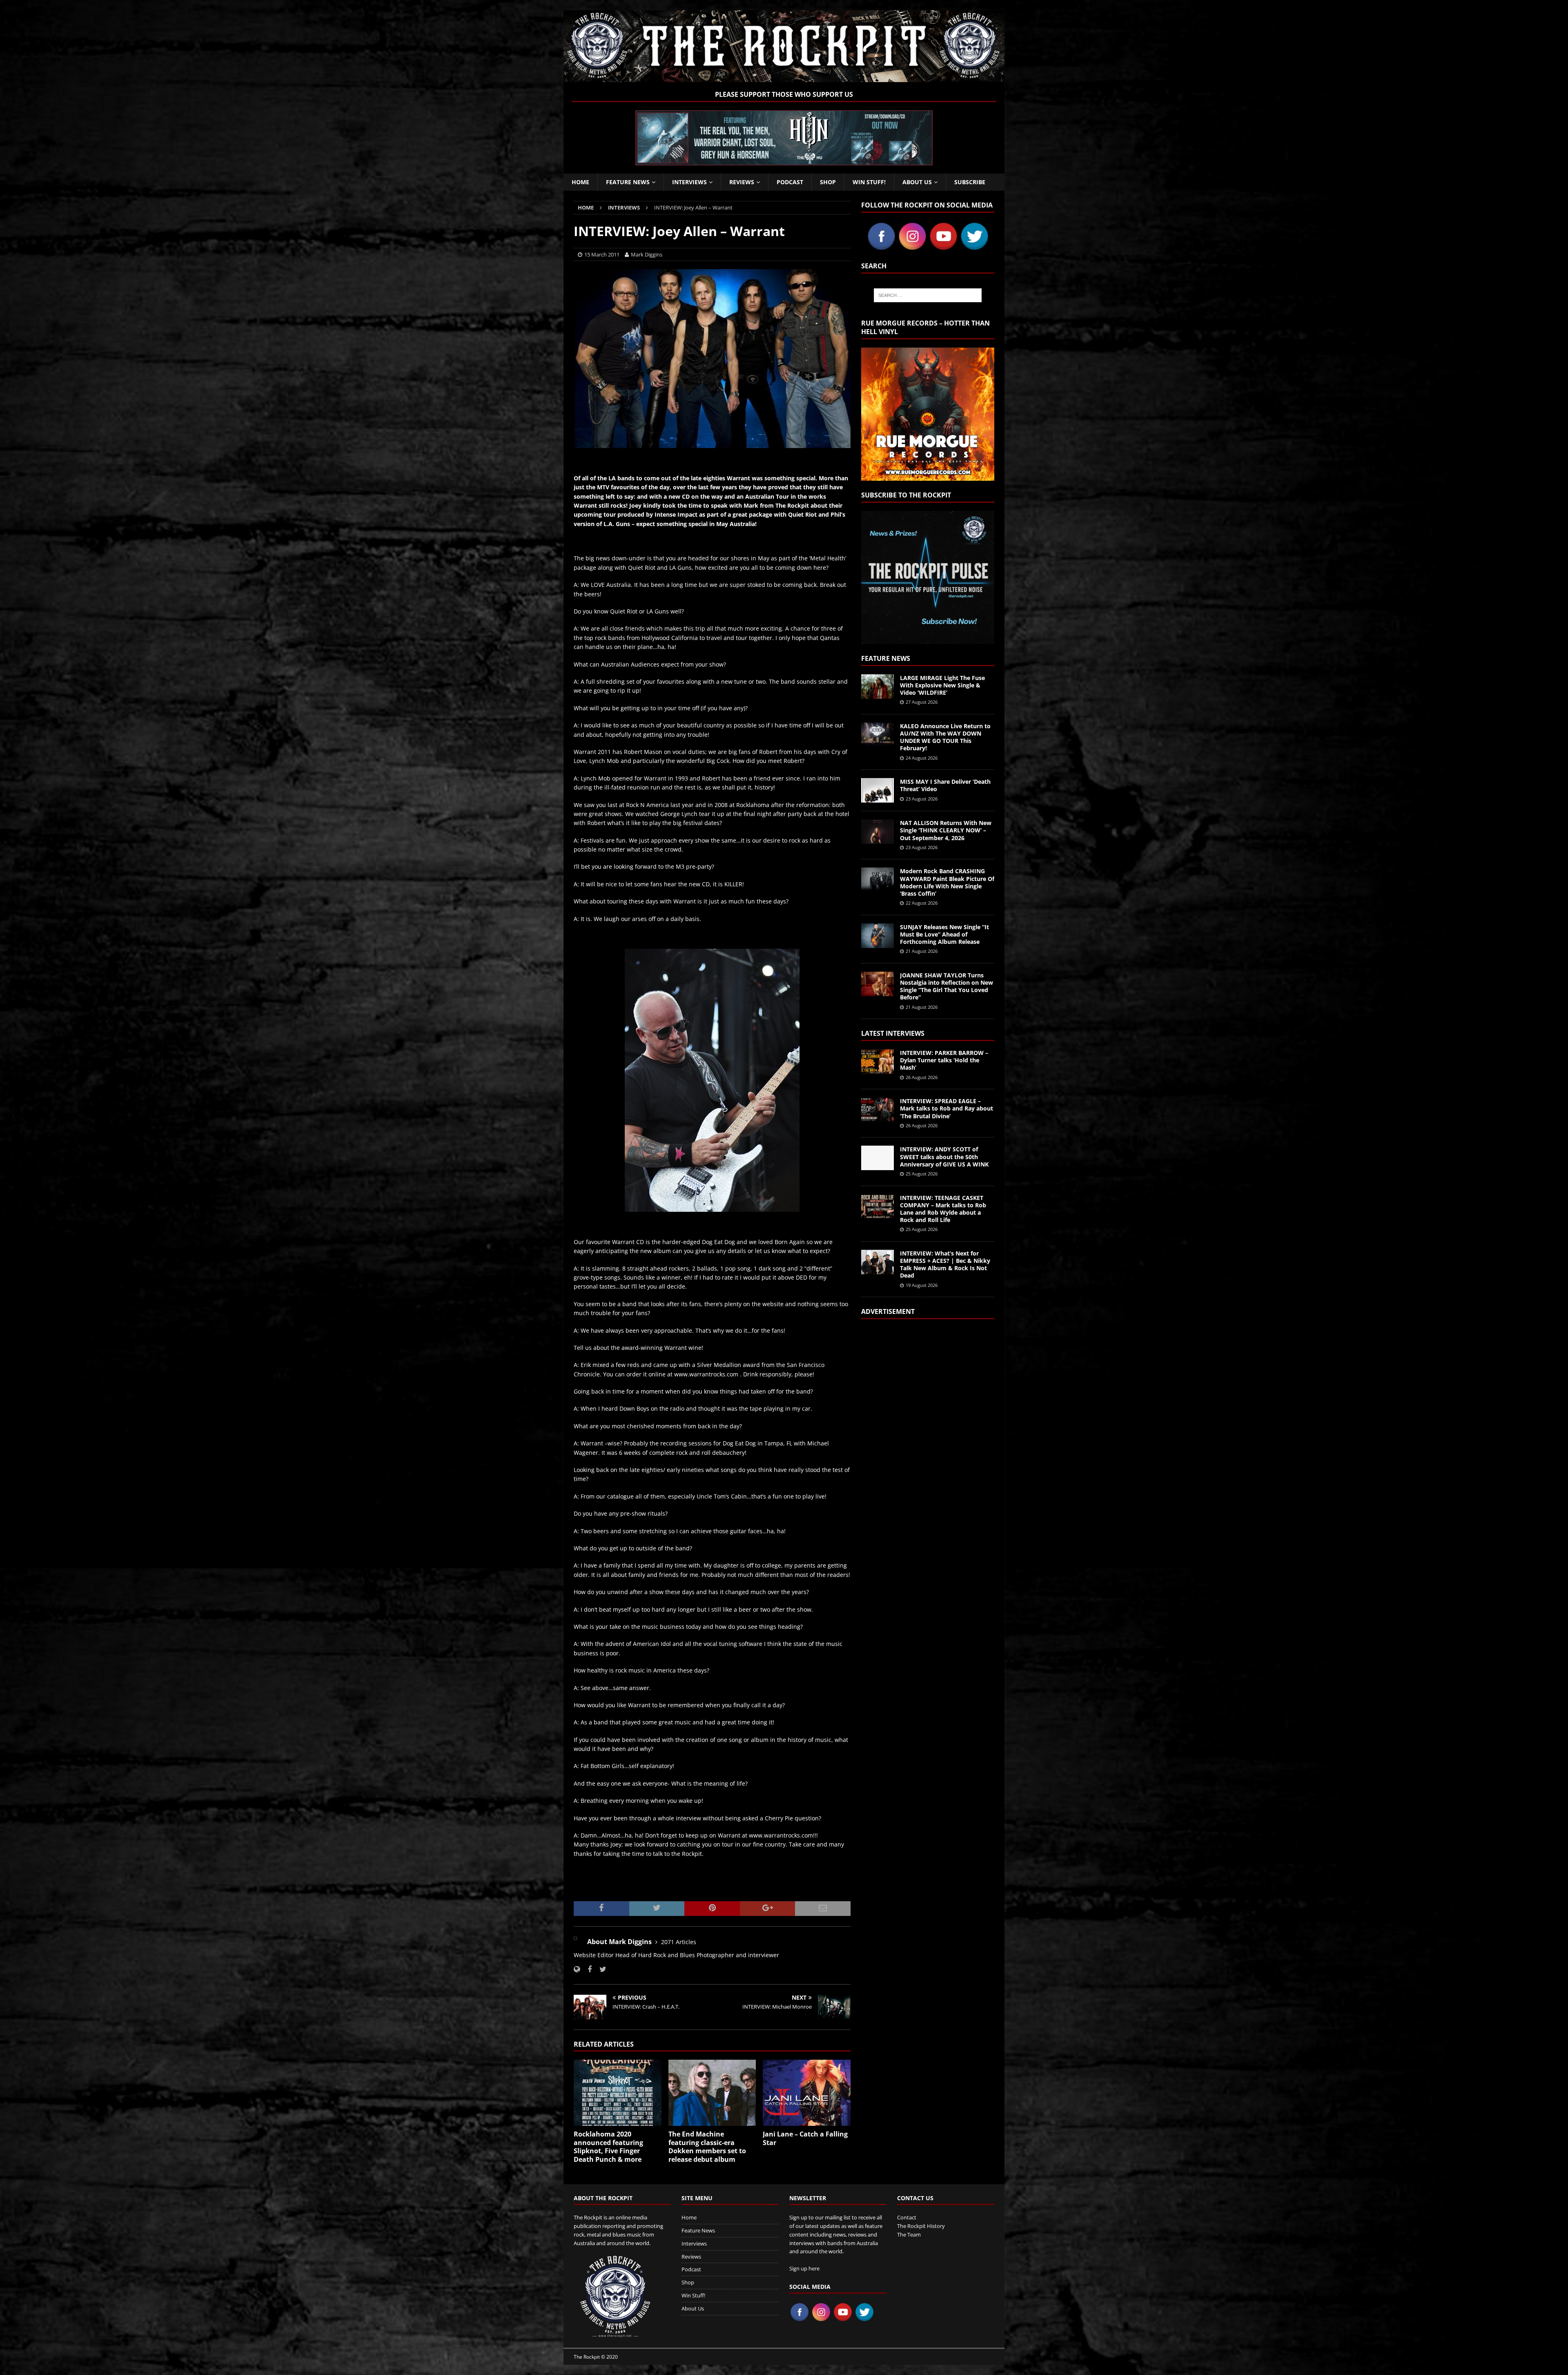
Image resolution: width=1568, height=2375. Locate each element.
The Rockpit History (921, 2226)
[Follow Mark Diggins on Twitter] (600, 1969)
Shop (828, 182)
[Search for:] (928, 295)
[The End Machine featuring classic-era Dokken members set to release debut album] (712, 2093)
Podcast (790, 182)
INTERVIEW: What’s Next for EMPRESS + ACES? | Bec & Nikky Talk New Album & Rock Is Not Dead (945, 1264)
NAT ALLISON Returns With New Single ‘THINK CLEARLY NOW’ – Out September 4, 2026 (946, 830)
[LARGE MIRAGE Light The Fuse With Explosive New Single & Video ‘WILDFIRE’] (878, 687)
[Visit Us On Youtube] (943, 247)
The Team (909, 2235)
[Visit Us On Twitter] (974, 247)
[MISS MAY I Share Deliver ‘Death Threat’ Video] (878, 790)
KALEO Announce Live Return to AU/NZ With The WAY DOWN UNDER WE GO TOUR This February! (945, 737)
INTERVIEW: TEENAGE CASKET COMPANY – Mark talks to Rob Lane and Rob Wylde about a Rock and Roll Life (943, 1209)
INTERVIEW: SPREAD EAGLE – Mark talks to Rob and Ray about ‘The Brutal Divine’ (947, 1108)
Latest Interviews (893, 1033)
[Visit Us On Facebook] (881, 247)
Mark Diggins (647, 254)
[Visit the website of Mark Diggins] (577, 1969)
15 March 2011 (602, 254)
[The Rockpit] (784, 77)
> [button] (922, 136)
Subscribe (970, 182)
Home (580, 182)
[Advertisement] (928, 1429)
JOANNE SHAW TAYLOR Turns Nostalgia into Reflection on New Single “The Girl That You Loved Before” (947, 986)
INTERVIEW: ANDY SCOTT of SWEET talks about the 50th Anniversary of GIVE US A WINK (944, 1156)
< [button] (646, 136)
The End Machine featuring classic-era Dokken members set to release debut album (707, 2147)
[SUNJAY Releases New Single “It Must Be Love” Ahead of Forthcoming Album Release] (878, 936)
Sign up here (804, 2268)
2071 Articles (679, 1942)
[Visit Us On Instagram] (912, 247)
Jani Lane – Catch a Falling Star (805, 2138)
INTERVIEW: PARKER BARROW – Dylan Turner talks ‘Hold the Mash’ (944, 1060)
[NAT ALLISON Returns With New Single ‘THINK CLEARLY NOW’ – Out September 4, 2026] (878, 832)
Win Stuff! (869, 182)
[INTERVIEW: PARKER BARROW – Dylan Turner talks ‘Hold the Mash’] (878, 1062)
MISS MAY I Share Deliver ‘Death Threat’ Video (945, 785)
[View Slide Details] (784, 138)
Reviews (742, 182)
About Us (917, 182)
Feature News (628, 182)
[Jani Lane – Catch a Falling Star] (807, 2093)
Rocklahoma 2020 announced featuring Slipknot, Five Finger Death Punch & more (608, 2147)
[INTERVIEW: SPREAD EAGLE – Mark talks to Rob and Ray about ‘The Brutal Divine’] (878, 1110)
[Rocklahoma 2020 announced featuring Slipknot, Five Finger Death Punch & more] (618, 2093)
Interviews (689, 182)
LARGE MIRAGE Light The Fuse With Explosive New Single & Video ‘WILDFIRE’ (942, 685)
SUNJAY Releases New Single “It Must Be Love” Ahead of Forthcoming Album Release (944, 934)
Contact (907, 2217)
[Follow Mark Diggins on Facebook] (587, 1969)
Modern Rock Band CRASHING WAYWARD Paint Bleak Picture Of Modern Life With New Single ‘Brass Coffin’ (947, 882)
